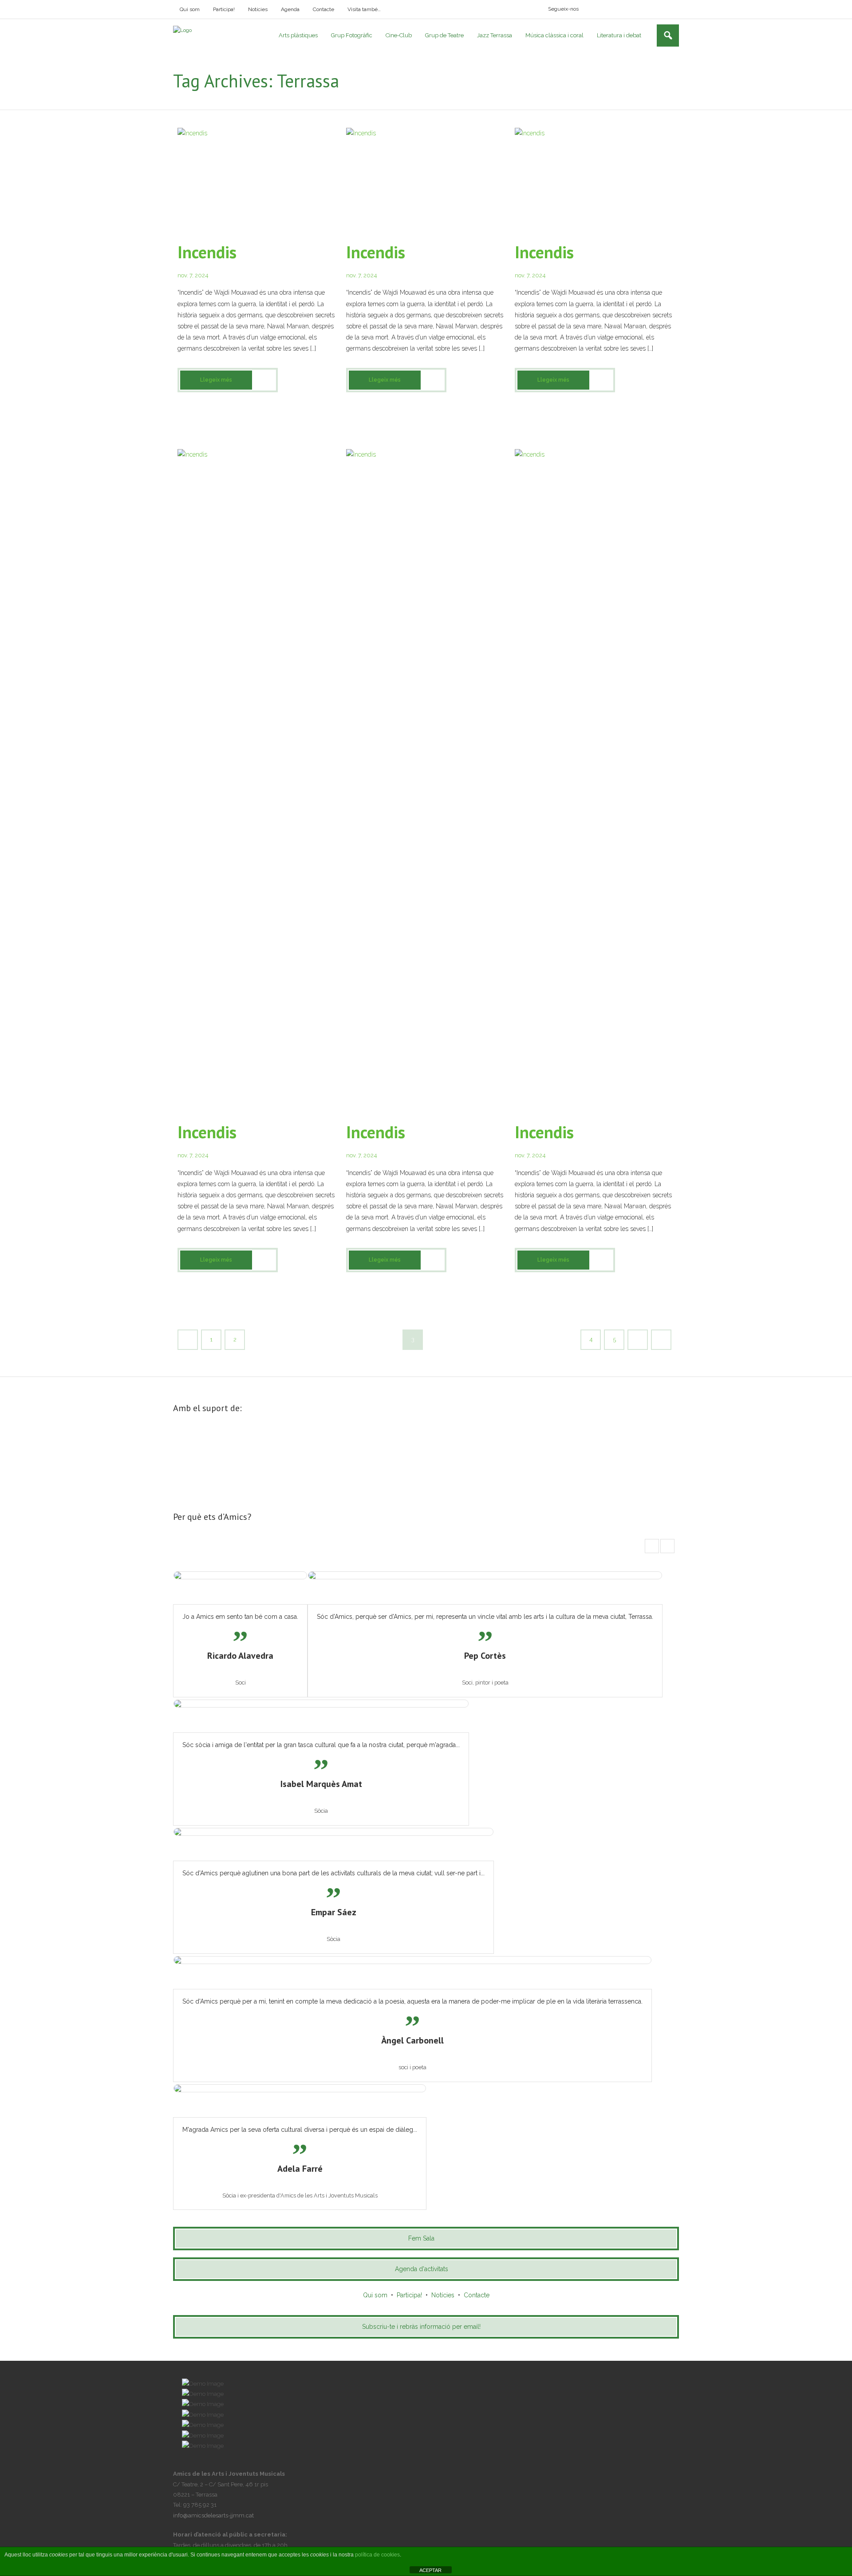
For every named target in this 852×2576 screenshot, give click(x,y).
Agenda (290, 9)
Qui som (190, 9)
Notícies (258, 9)
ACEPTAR (430, 2570)
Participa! (224, 9)
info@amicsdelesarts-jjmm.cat (213, 2515)
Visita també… (364, 9)
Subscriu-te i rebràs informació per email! (421, 2327)
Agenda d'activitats (422, 2269)
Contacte (323, 9)
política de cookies (377, 2555)
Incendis (207, 252)
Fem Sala (421, 2238)
